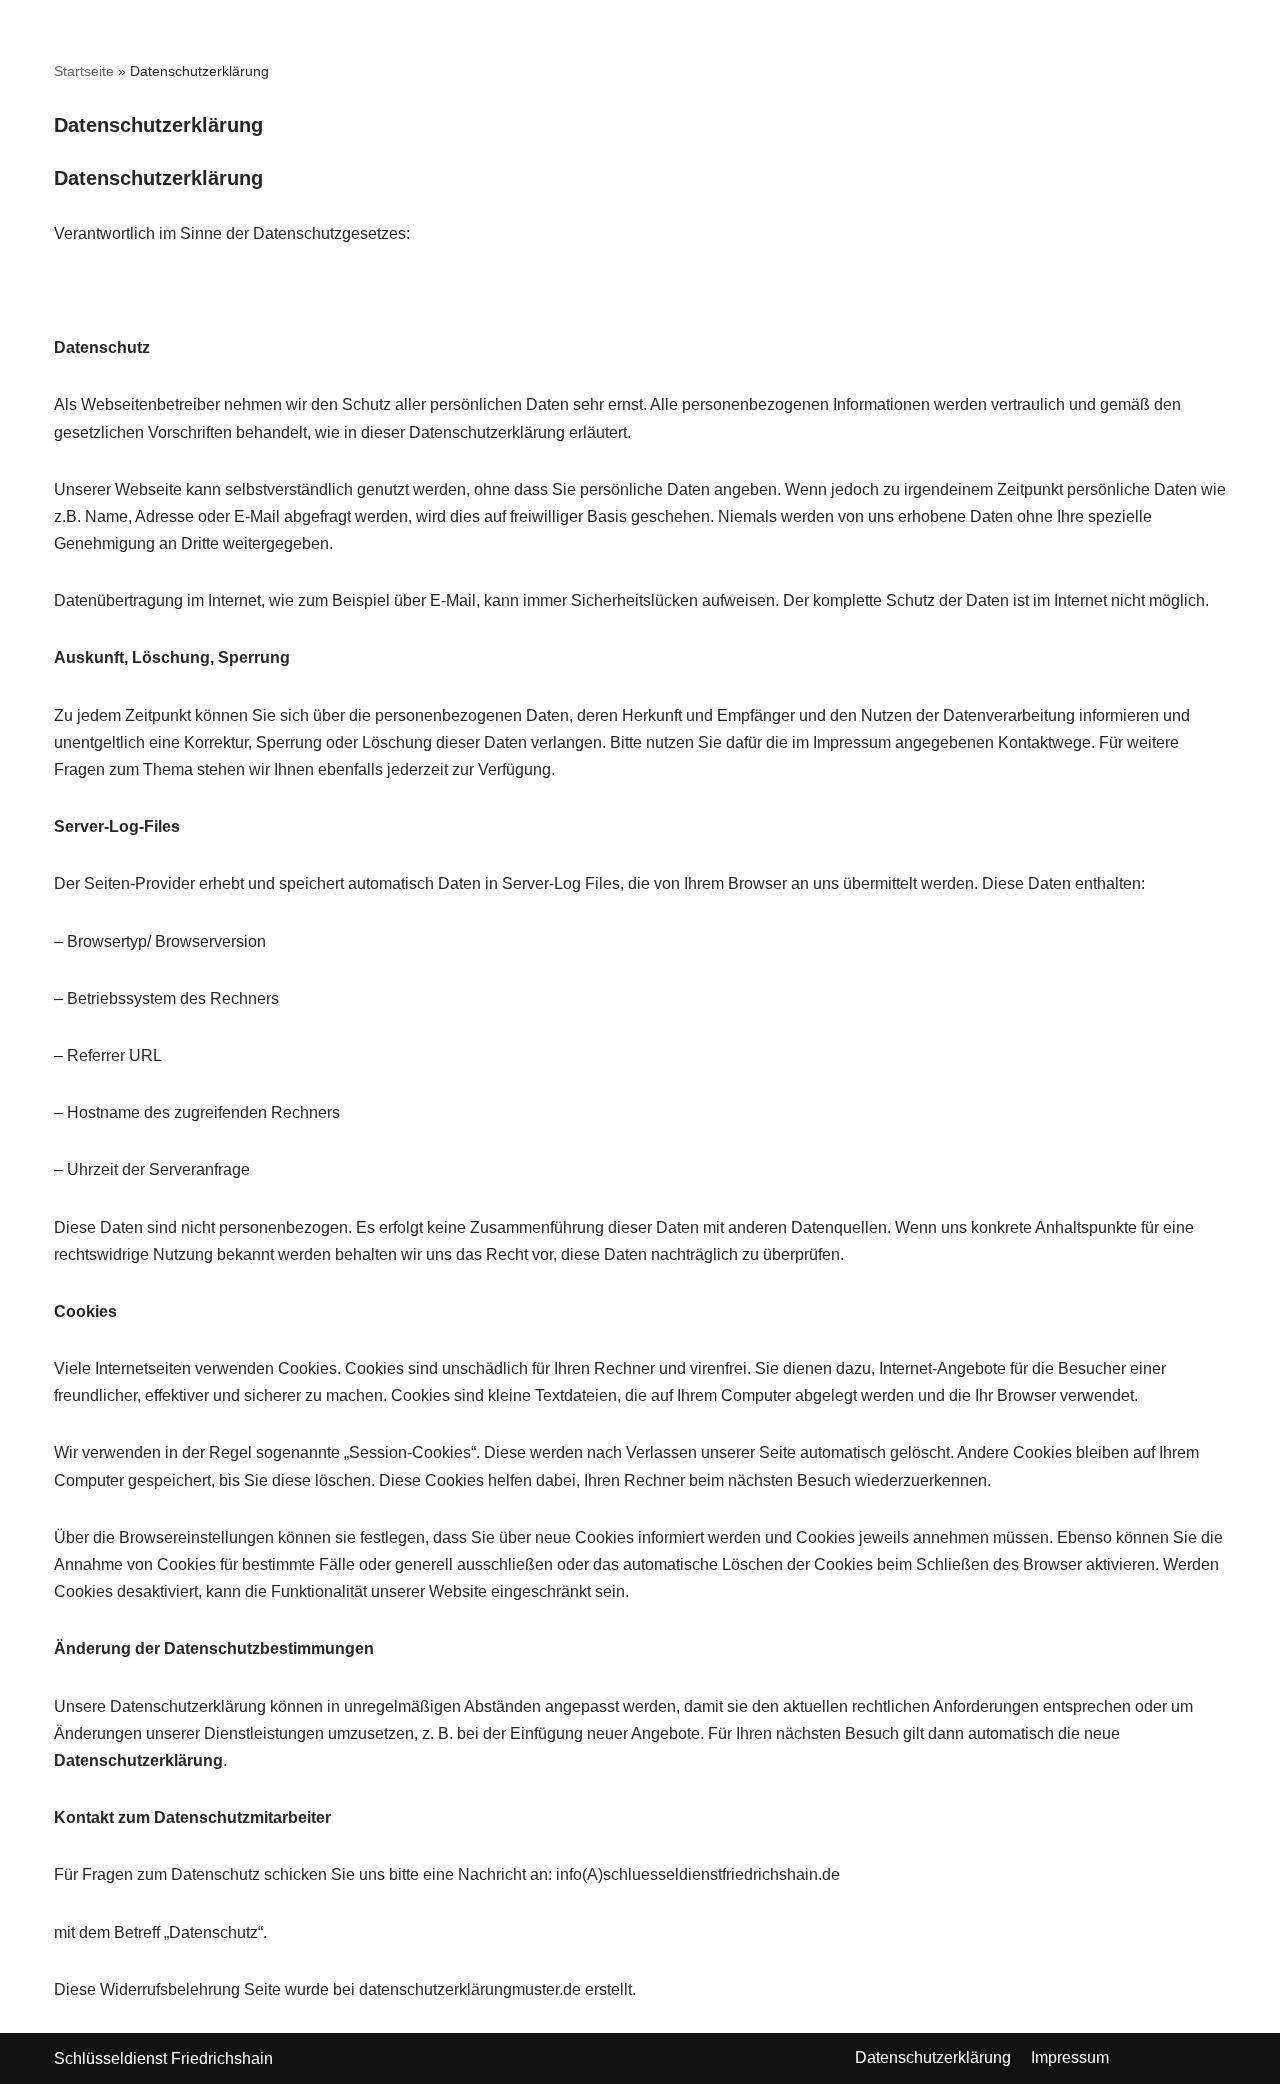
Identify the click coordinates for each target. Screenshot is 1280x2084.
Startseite (84, 71)
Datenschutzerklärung (933, 2057)
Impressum (1070, 2057)
